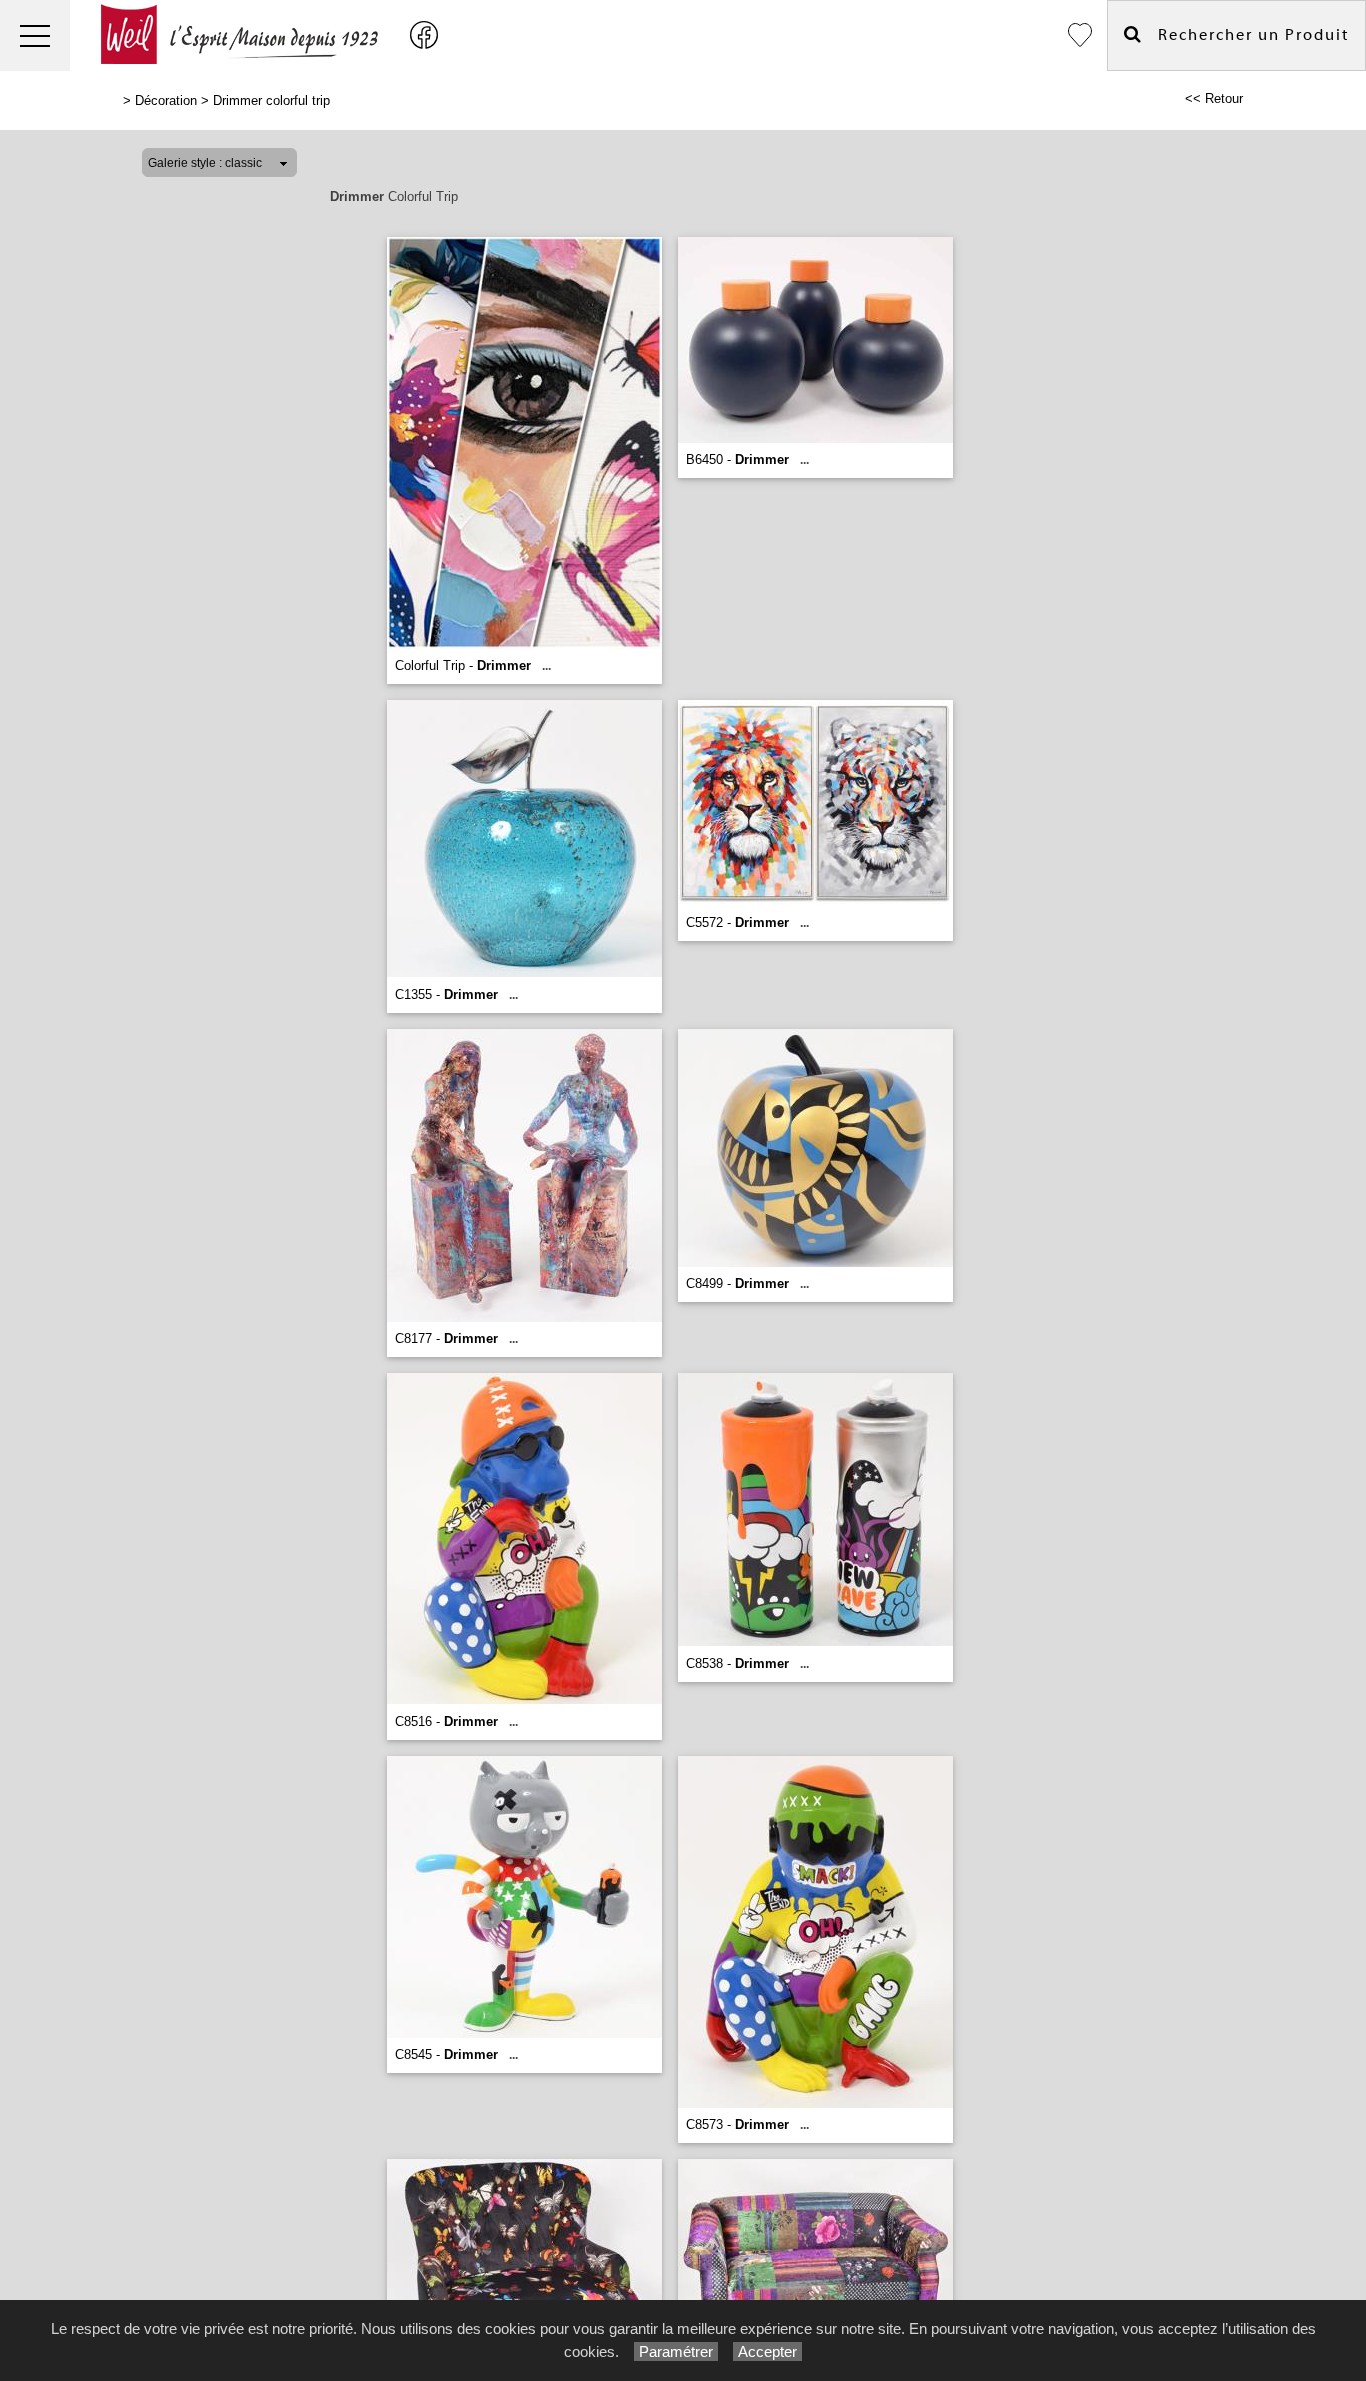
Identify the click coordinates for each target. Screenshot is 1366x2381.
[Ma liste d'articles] (1080, 35)
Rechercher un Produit (1246, 35)
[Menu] (35, 35)
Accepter (767, 2351)
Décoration (166, 100)
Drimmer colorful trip (271, 100)
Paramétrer (676, 2351)
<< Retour (1214, 98)
